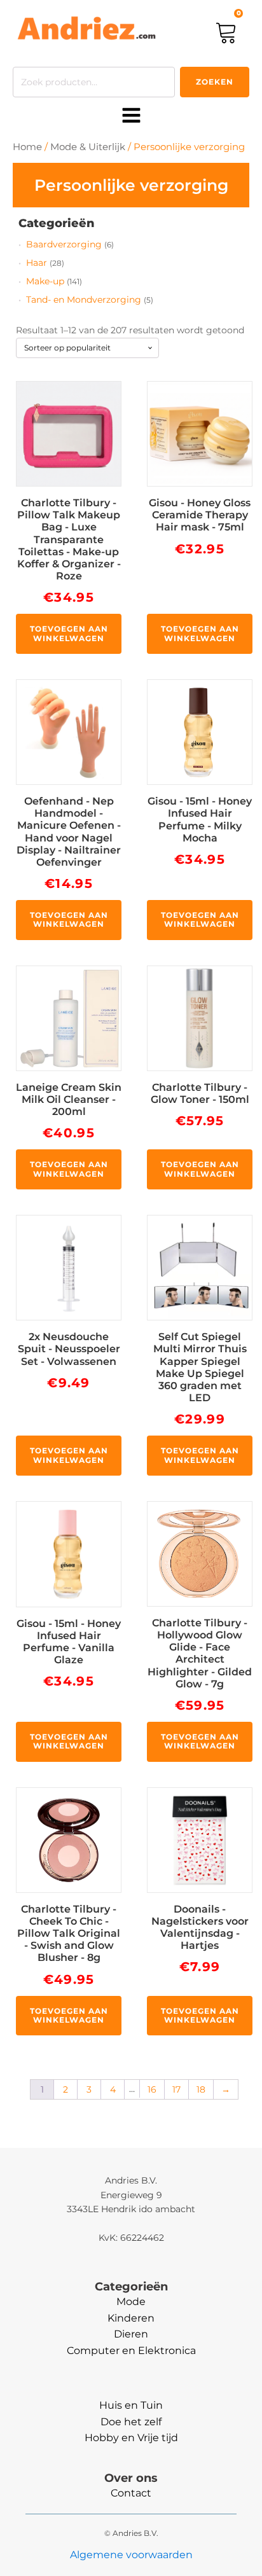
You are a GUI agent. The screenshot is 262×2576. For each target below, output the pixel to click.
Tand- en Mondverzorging (84, 300)
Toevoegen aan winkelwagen (69, 633)
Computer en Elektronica (131, 2351)
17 (176, 2089)
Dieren (131, 2334)
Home (27, 147)
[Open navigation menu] (131, 116)
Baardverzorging (64, 244)
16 (152, 2089)
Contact (131, 2493)
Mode (131, 2302)
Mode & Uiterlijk (88, 147)
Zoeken (215, 82)
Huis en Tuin (131, 2405)
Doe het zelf (131, 2422)
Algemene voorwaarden (131, 2555)
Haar (37, 263)
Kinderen (131, 2318)
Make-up (45, 281)
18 (201, 2089)
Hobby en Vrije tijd (131, 2438)
